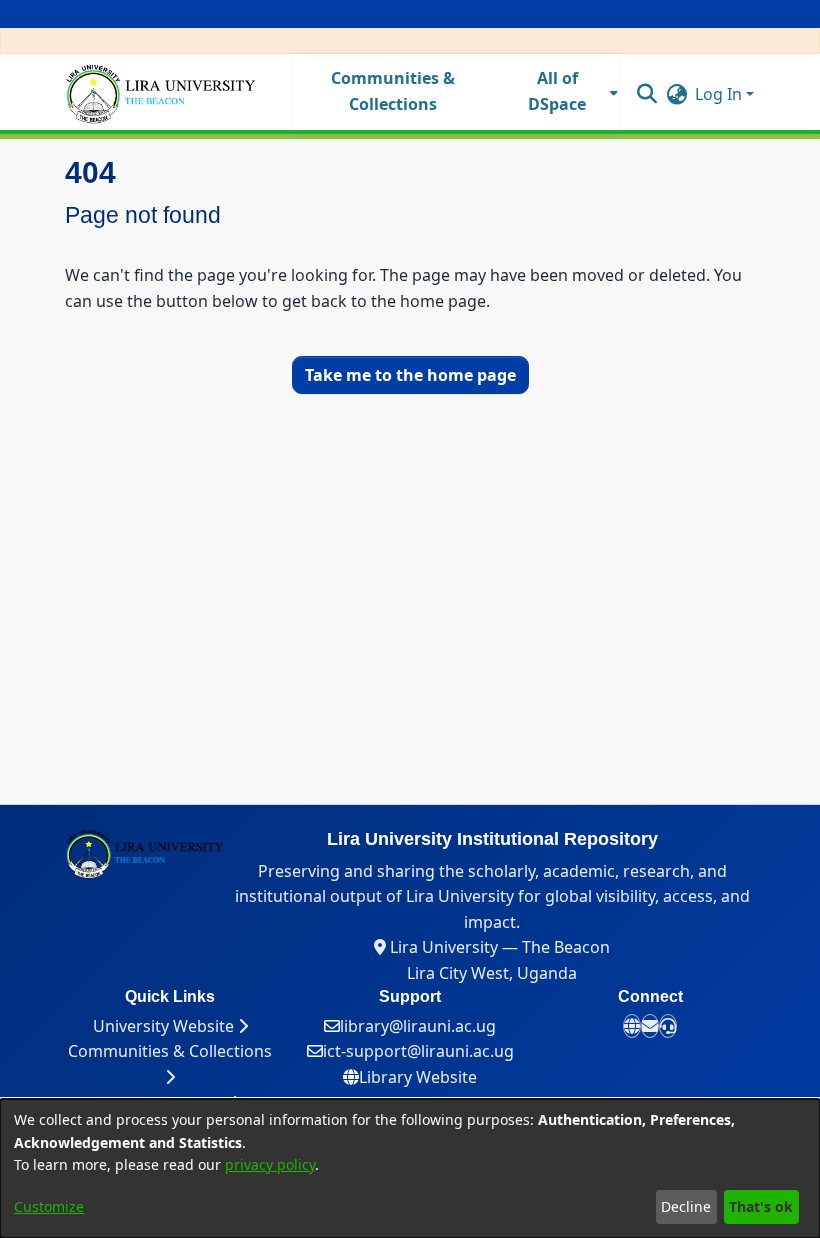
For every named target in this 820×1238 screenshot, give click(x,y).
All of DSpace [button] (557, 91)
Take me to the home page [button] (410, 375)
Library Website (418, 1077)
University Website (165, 1026)
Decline (686, 1206)
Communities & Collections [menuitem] (393, 91)
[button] (646, 93)
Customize (49, 1206)
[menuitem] (563, 92)
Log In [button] (720, 94)
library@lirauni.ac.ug (418, 1026)
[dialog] (410, 1168)
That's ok (761, 1206)
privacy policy (270, 1164)
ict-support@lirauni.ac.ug (418, 1051)
